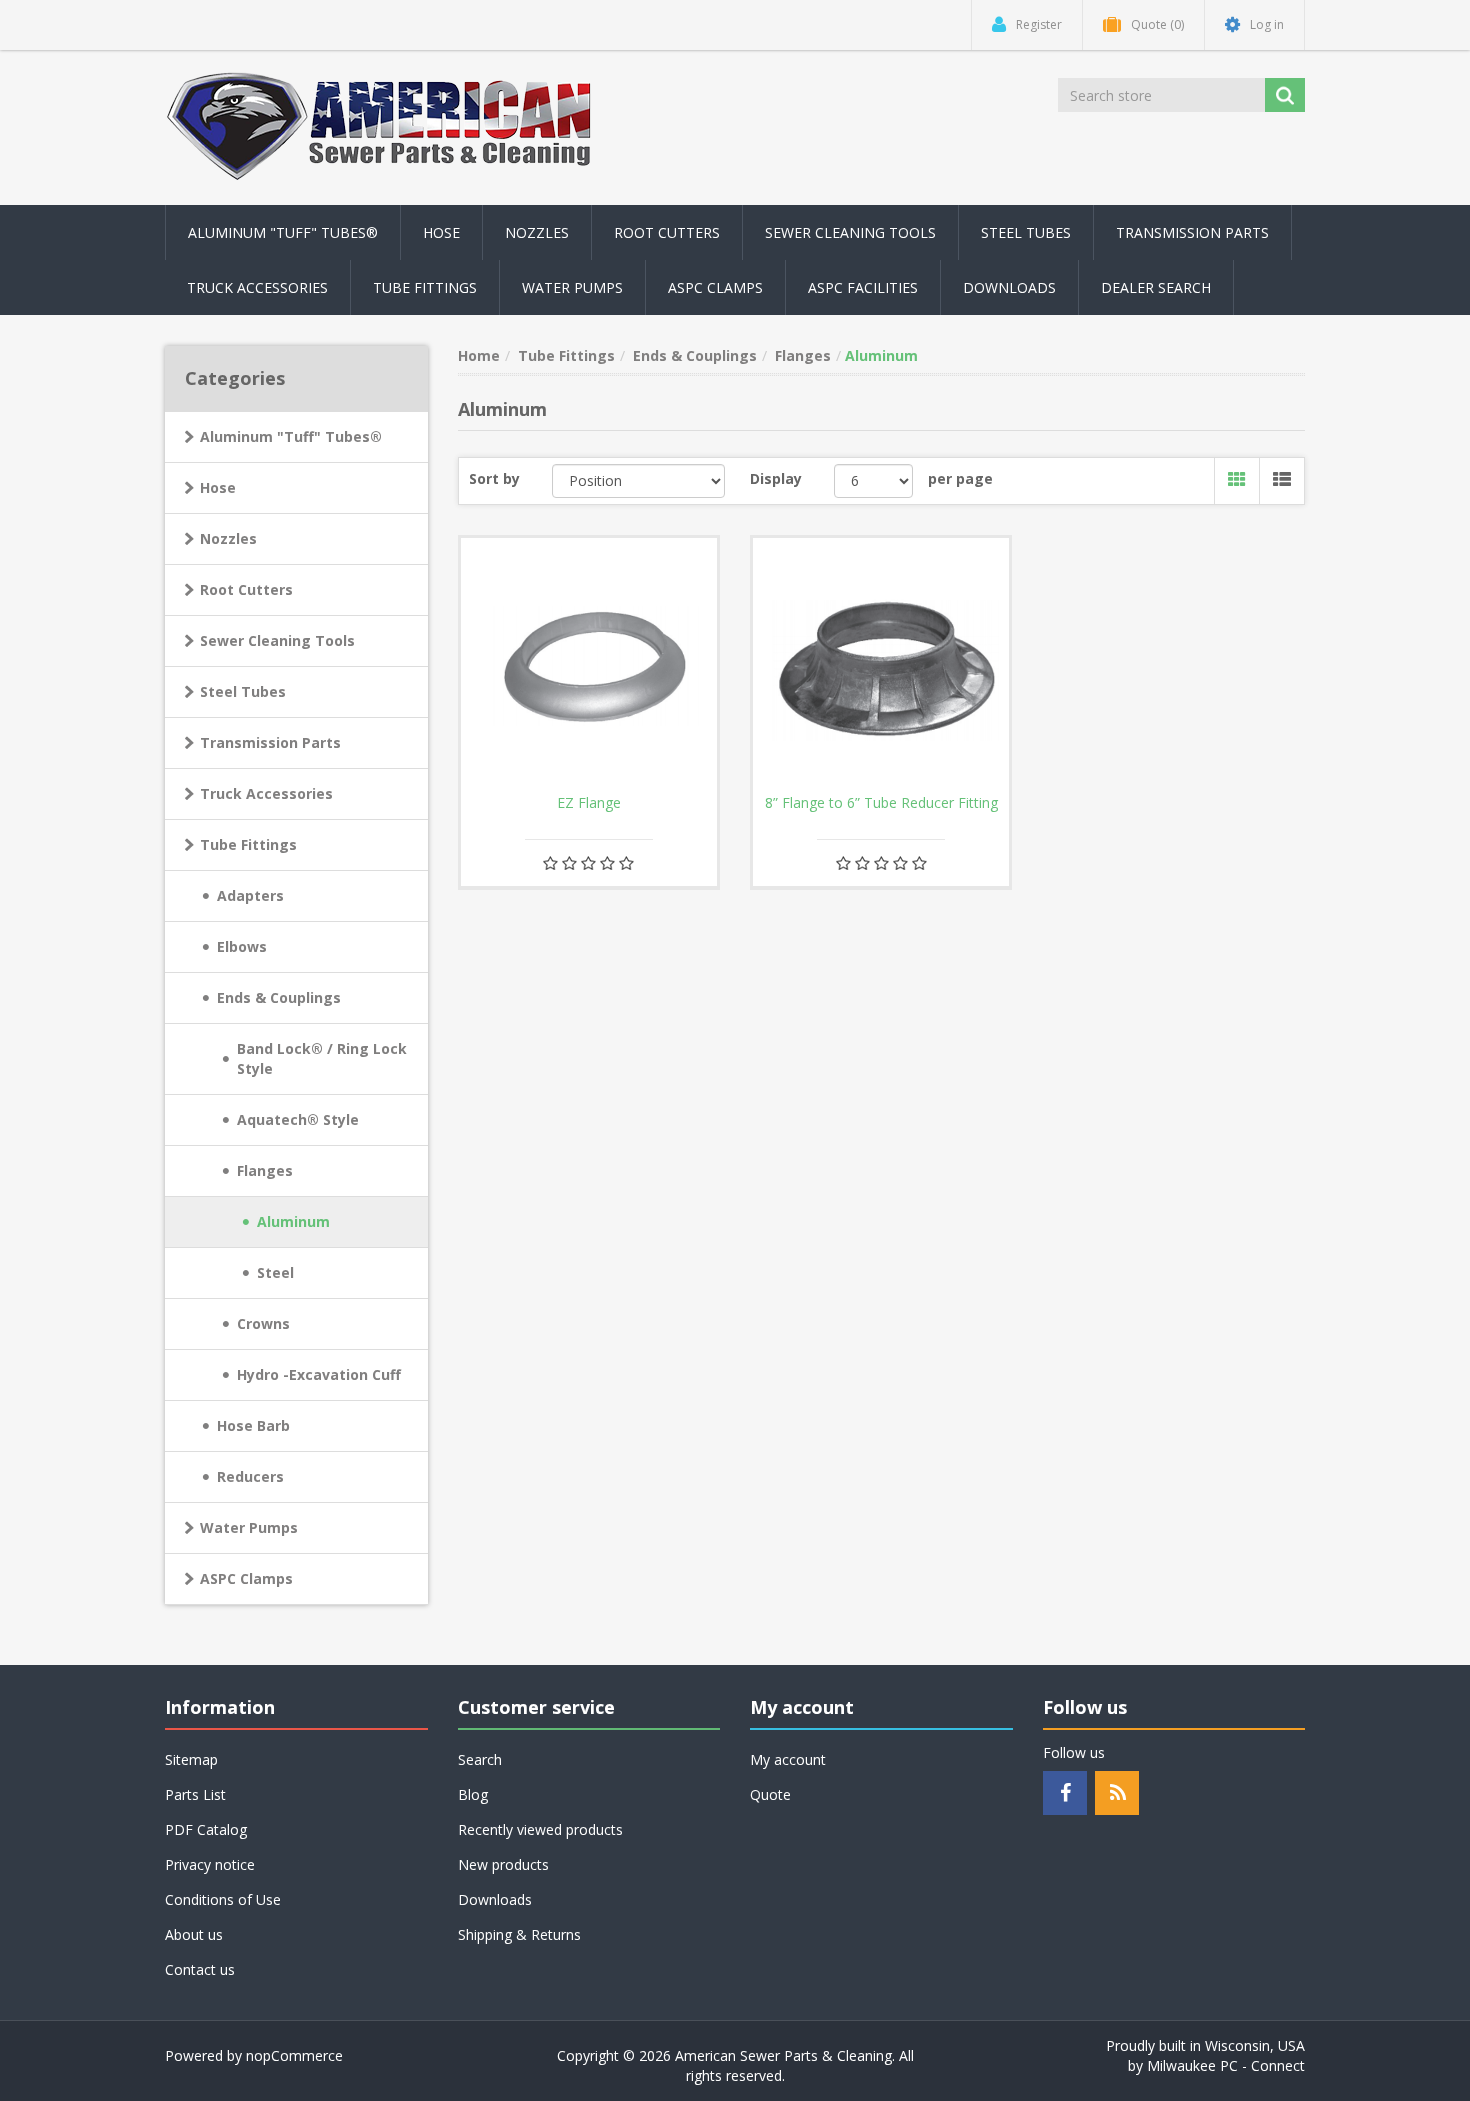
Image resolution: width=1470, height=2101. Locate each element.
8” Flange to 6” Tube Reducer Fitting (881, 803)
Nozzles (228, 538)
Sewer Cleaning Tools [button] (850, 232)
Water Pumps (249, 1527)
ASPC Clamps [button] (715, 287)
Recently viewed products (540, 1829)
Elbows (242, 946)
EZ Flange (589, 803)
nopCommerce (294, 2055)
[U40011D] (589, 666)
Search (480, 1759)
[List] (1281, 481)
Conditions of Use (223, 1899)
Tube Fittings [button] (425, 287)
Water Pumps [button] (572, 287)
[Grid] (1236, 481)
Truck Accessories (266, 793)
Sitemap (191, 1759)
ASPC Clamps (246, 1578)
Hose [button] (441, 232)
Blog (473, 1794)
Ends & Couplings (279, 997)
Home (479, 355)
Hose (218, 487)
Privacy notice (210, 1864)
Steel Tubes (243, 691)
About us (194, 1934)
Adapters (250, 895)
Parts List (195, 1794)
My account (788, 1759)
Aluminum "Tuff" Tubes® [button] (283, 232)
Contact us (200, 1969)
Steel (275, 1272)
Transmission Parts (270, 742)
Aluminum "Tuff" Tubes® (291, 436)
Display (776, 478)
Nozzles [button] (537, 232)
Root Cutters (246, 589)
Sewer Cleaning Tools (277, 640)
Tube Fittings (248, 844)
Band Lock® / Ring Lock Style (322, 1058)
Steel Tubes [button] (1026, 232)
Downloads (1009, 287)
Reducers (250, 1476)
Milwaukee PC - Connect (1226, 2065)
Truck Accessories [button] (257, 287)
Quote (770, 1794)
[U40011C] (881, 666)
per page (960, 478)
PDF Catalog (206, 1829)
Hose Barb (253, 1425)
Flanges (265, 1170)
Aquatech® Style (298, 1119)
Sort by (494, 478)
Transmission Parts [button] (1192, 232)
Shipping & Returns (519, 1934)
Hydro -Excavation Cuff (319, 1374)
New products (503, 1864)
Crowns (263, 1323)
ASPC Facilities (863, 287)
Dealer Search (1156, 287)
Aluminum (293, 1221)
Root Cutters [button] (667, 232)
